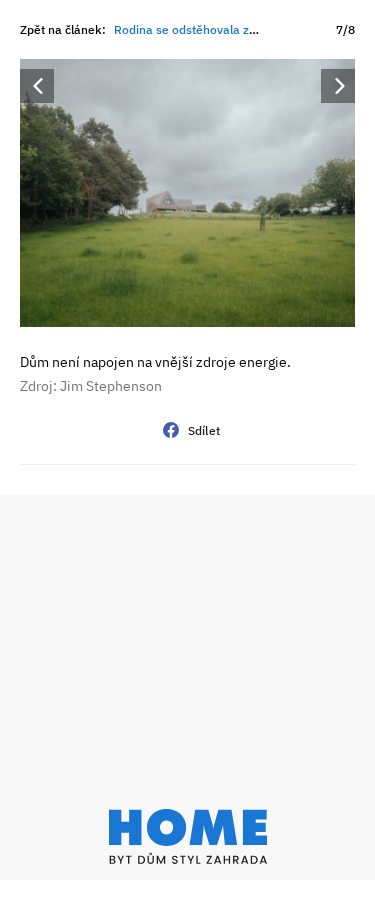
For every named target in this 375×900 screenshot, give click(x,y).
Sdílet (204, 430)
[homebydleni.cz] (187, 836)
